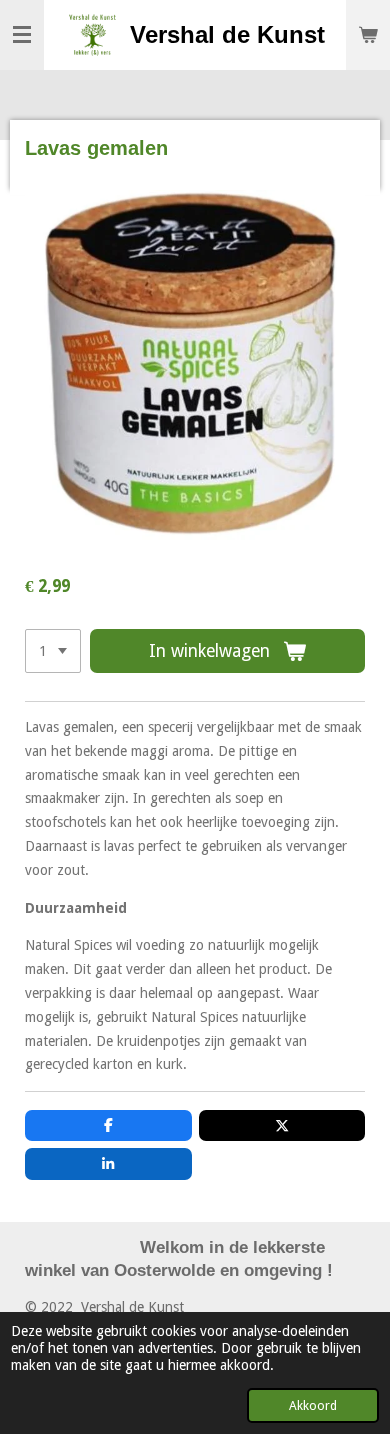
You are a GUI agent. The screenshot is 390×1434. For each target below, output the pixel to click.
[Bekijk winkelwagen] (368, 35)
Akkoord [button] (313, 1405)
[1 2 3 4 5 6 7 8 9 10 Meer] (53, 651)
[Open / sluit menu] (22, 35)
